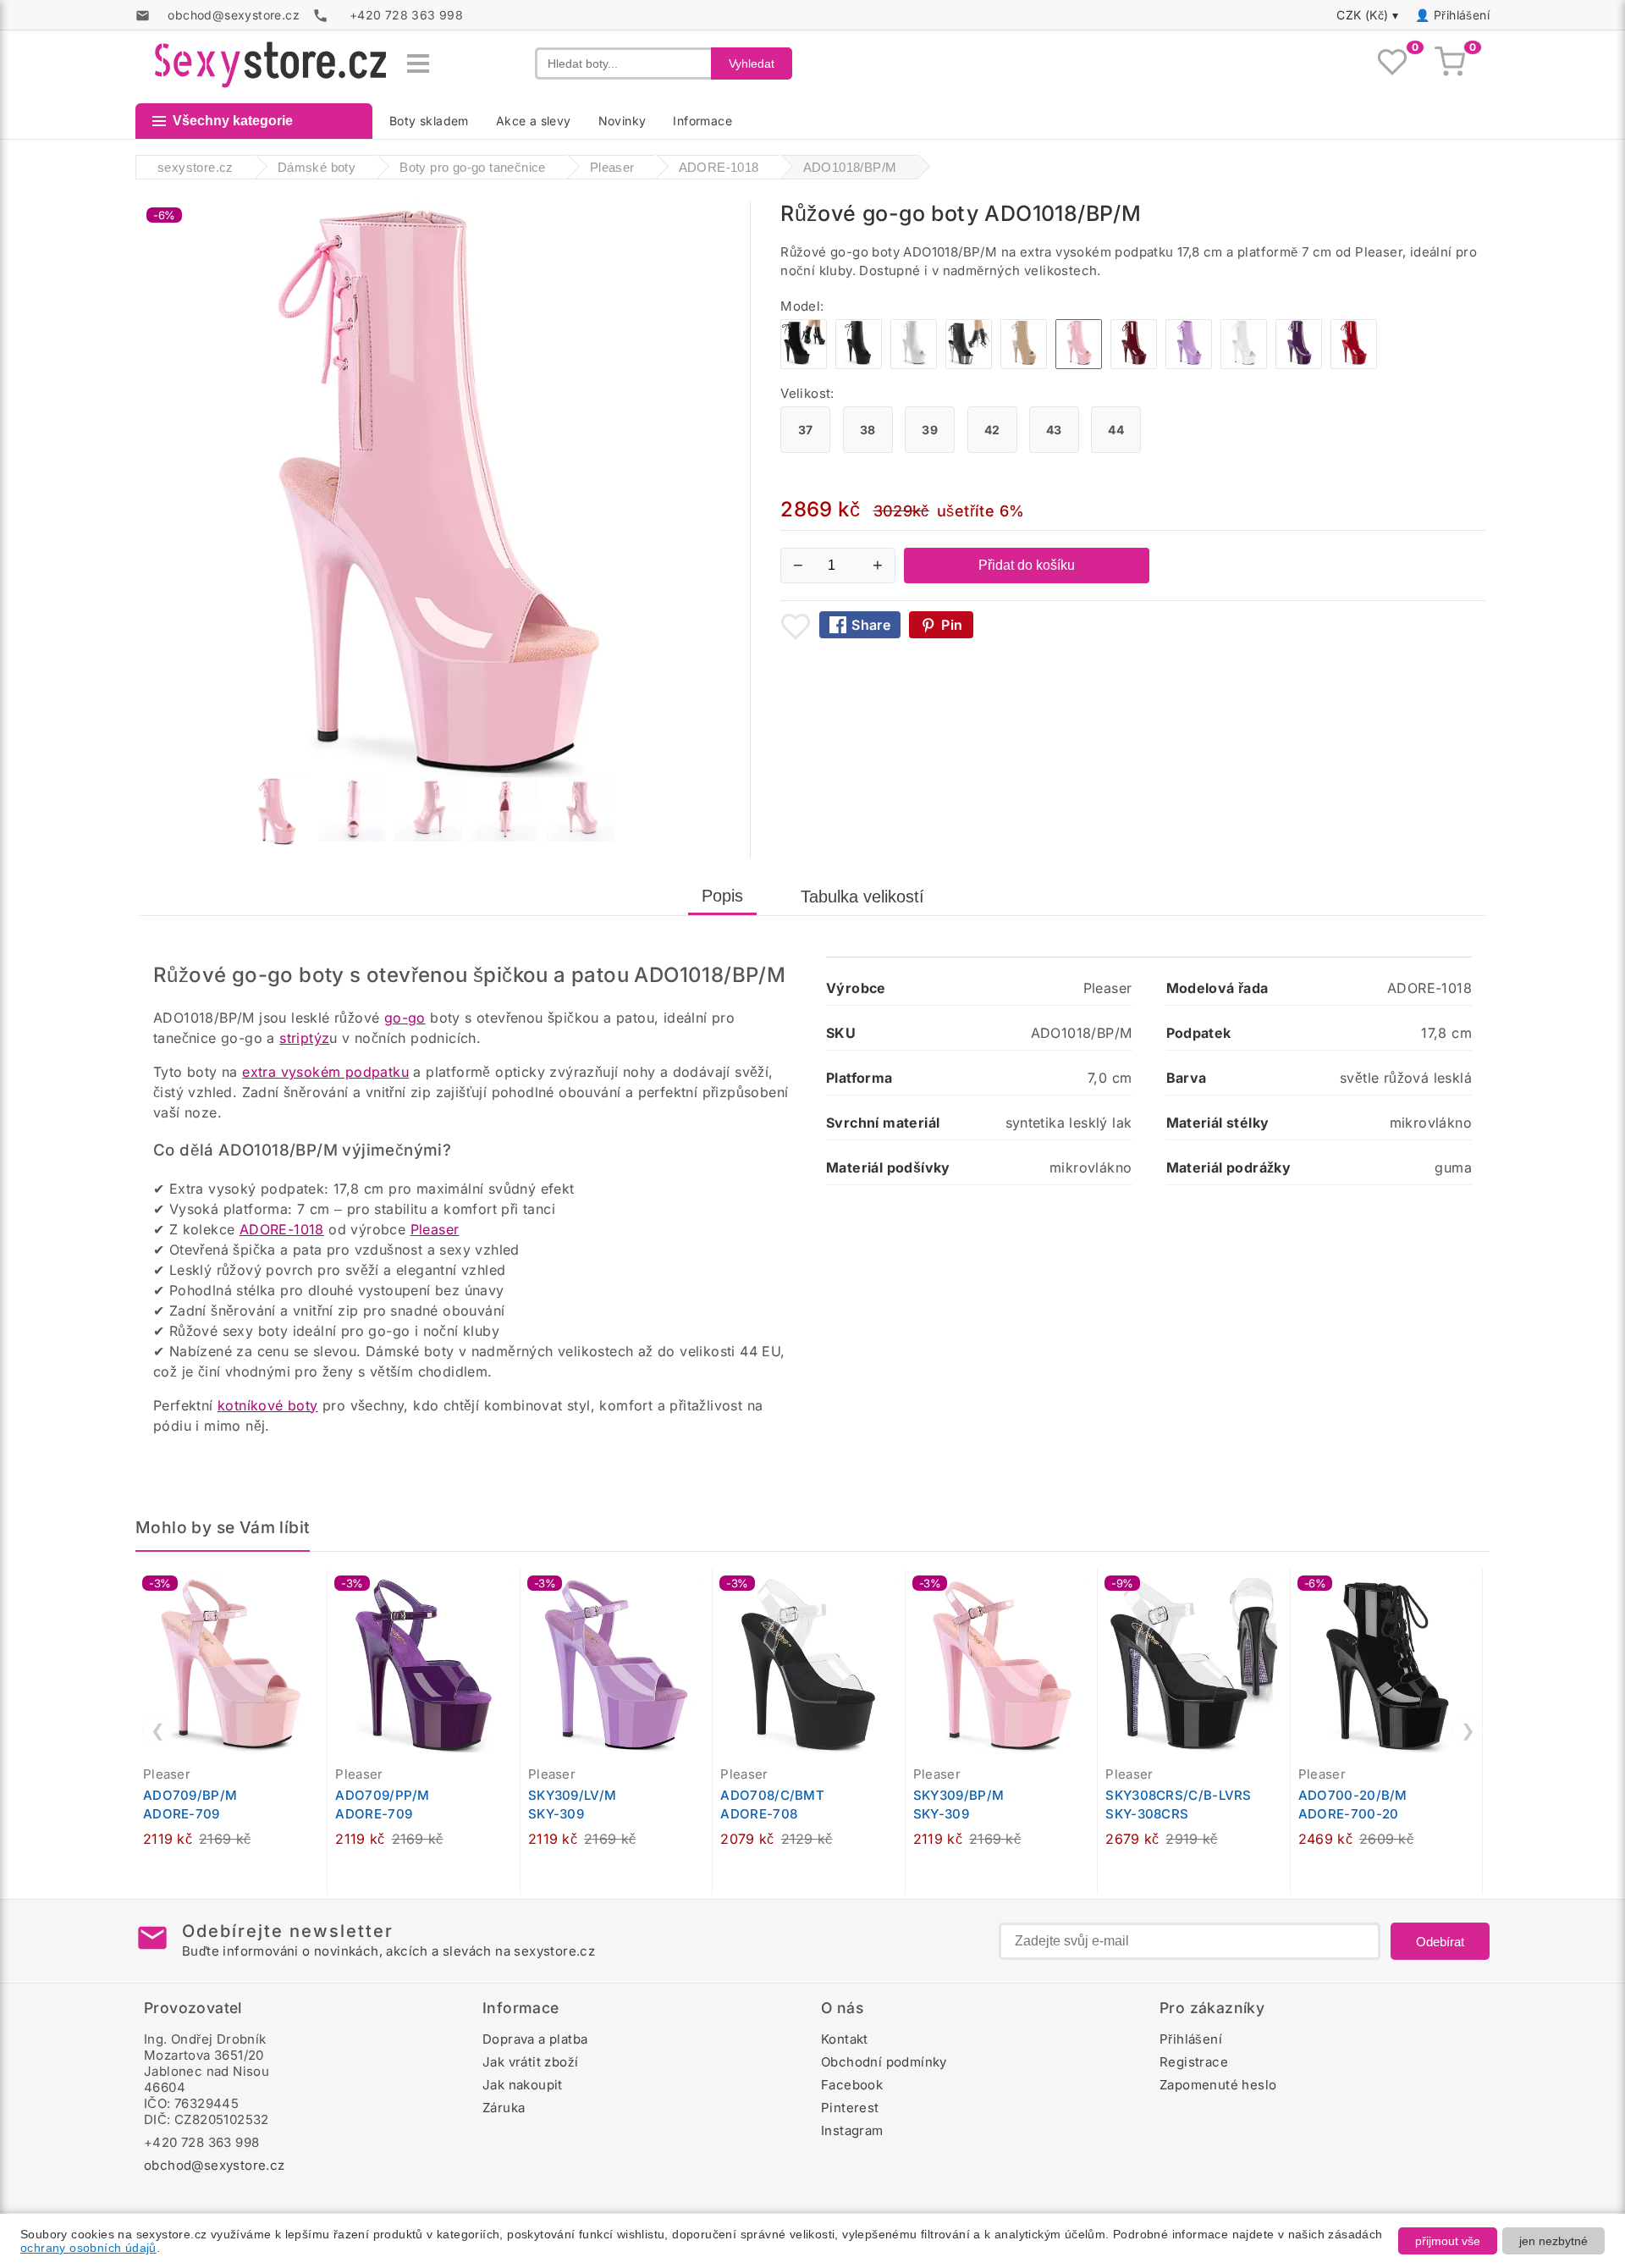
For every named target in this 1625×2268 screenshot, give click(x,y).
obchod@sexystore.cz (215, 2165)
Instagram (852, 2130)
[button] (318, 1591)
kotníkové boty (268, 1405)
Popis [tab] (722, 896)
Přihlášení (1462, 15)
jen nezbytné (1553, 2241)
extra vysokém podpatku (325, 1072)
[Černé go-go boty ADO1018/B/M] (804, 364)
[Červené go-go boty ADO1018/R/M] (1354, 364)
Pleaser (435, 1229)
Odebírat (1440, 1942)
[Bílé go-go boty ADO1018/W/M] (1244, 364)
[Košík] (1450, 63)
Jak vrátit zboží (530, 2062)
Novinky (622, 121)
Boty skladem (429, 121)
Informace (702, 121)
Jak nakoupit (523, 2085)
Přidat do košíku (1027, 565)
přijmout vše (1448, 2241)
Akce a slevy (534, 121)
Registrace (1194, 2062)
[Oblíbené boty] (1392, 63)
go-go (405, 1018)
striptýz (304, 1038)
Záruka (504, 2108)
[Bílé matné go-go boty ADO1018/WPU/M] (914, 364)
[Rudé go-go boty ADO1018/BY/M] (1134, 364)
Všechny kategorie (233, 121)
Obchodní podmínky (884, 2062)
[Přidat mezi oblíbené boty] (796, 626)
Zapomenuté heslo (1218, 2085)
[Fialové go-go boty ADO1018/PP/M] (1299, 364)
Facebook (852, 2085)
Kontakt (845, 2039)
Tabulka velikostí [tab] (862, 897)
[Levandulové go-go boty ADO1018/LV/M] (1189, 364)
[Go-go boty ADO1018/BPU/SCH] (969, 364)
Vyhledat (752, 63)
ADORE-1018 (282, 1229)
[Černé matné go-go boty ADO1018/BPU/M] (859, 364)
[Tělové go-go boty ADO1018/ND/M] (1024, 364)
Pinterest (850, 2108)
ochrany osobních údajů (88, 2248)
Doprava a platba (535, 2039)
